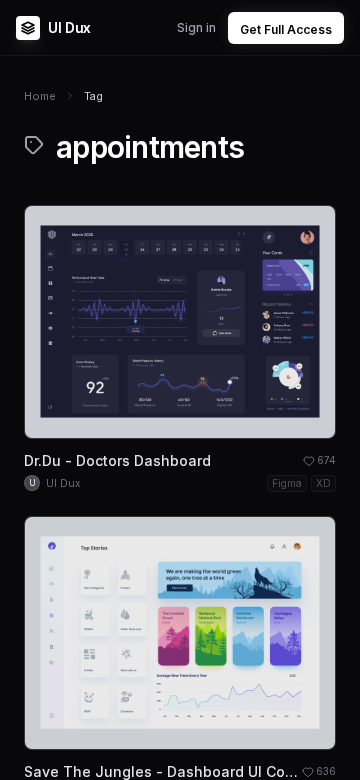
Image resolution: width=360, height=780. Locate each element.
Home (40, 96)
